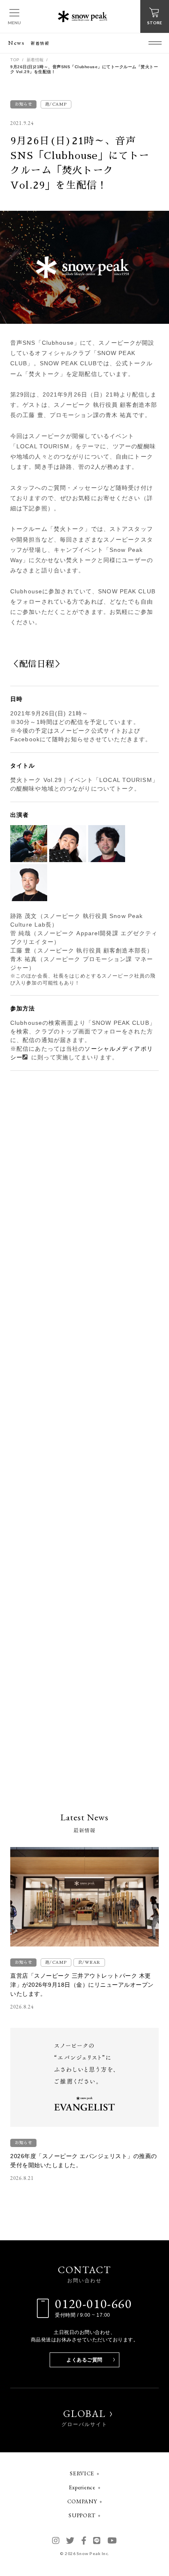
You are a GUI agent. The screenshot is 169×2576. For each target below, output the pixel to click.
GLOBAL (84, 2418)
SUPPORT (82, 2515)
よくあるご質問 (84, 2360)
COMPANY (82, 2501)
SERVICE (82, 2473)
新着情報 (35, 60)
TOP (15, 60)
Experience (82, 2487)
